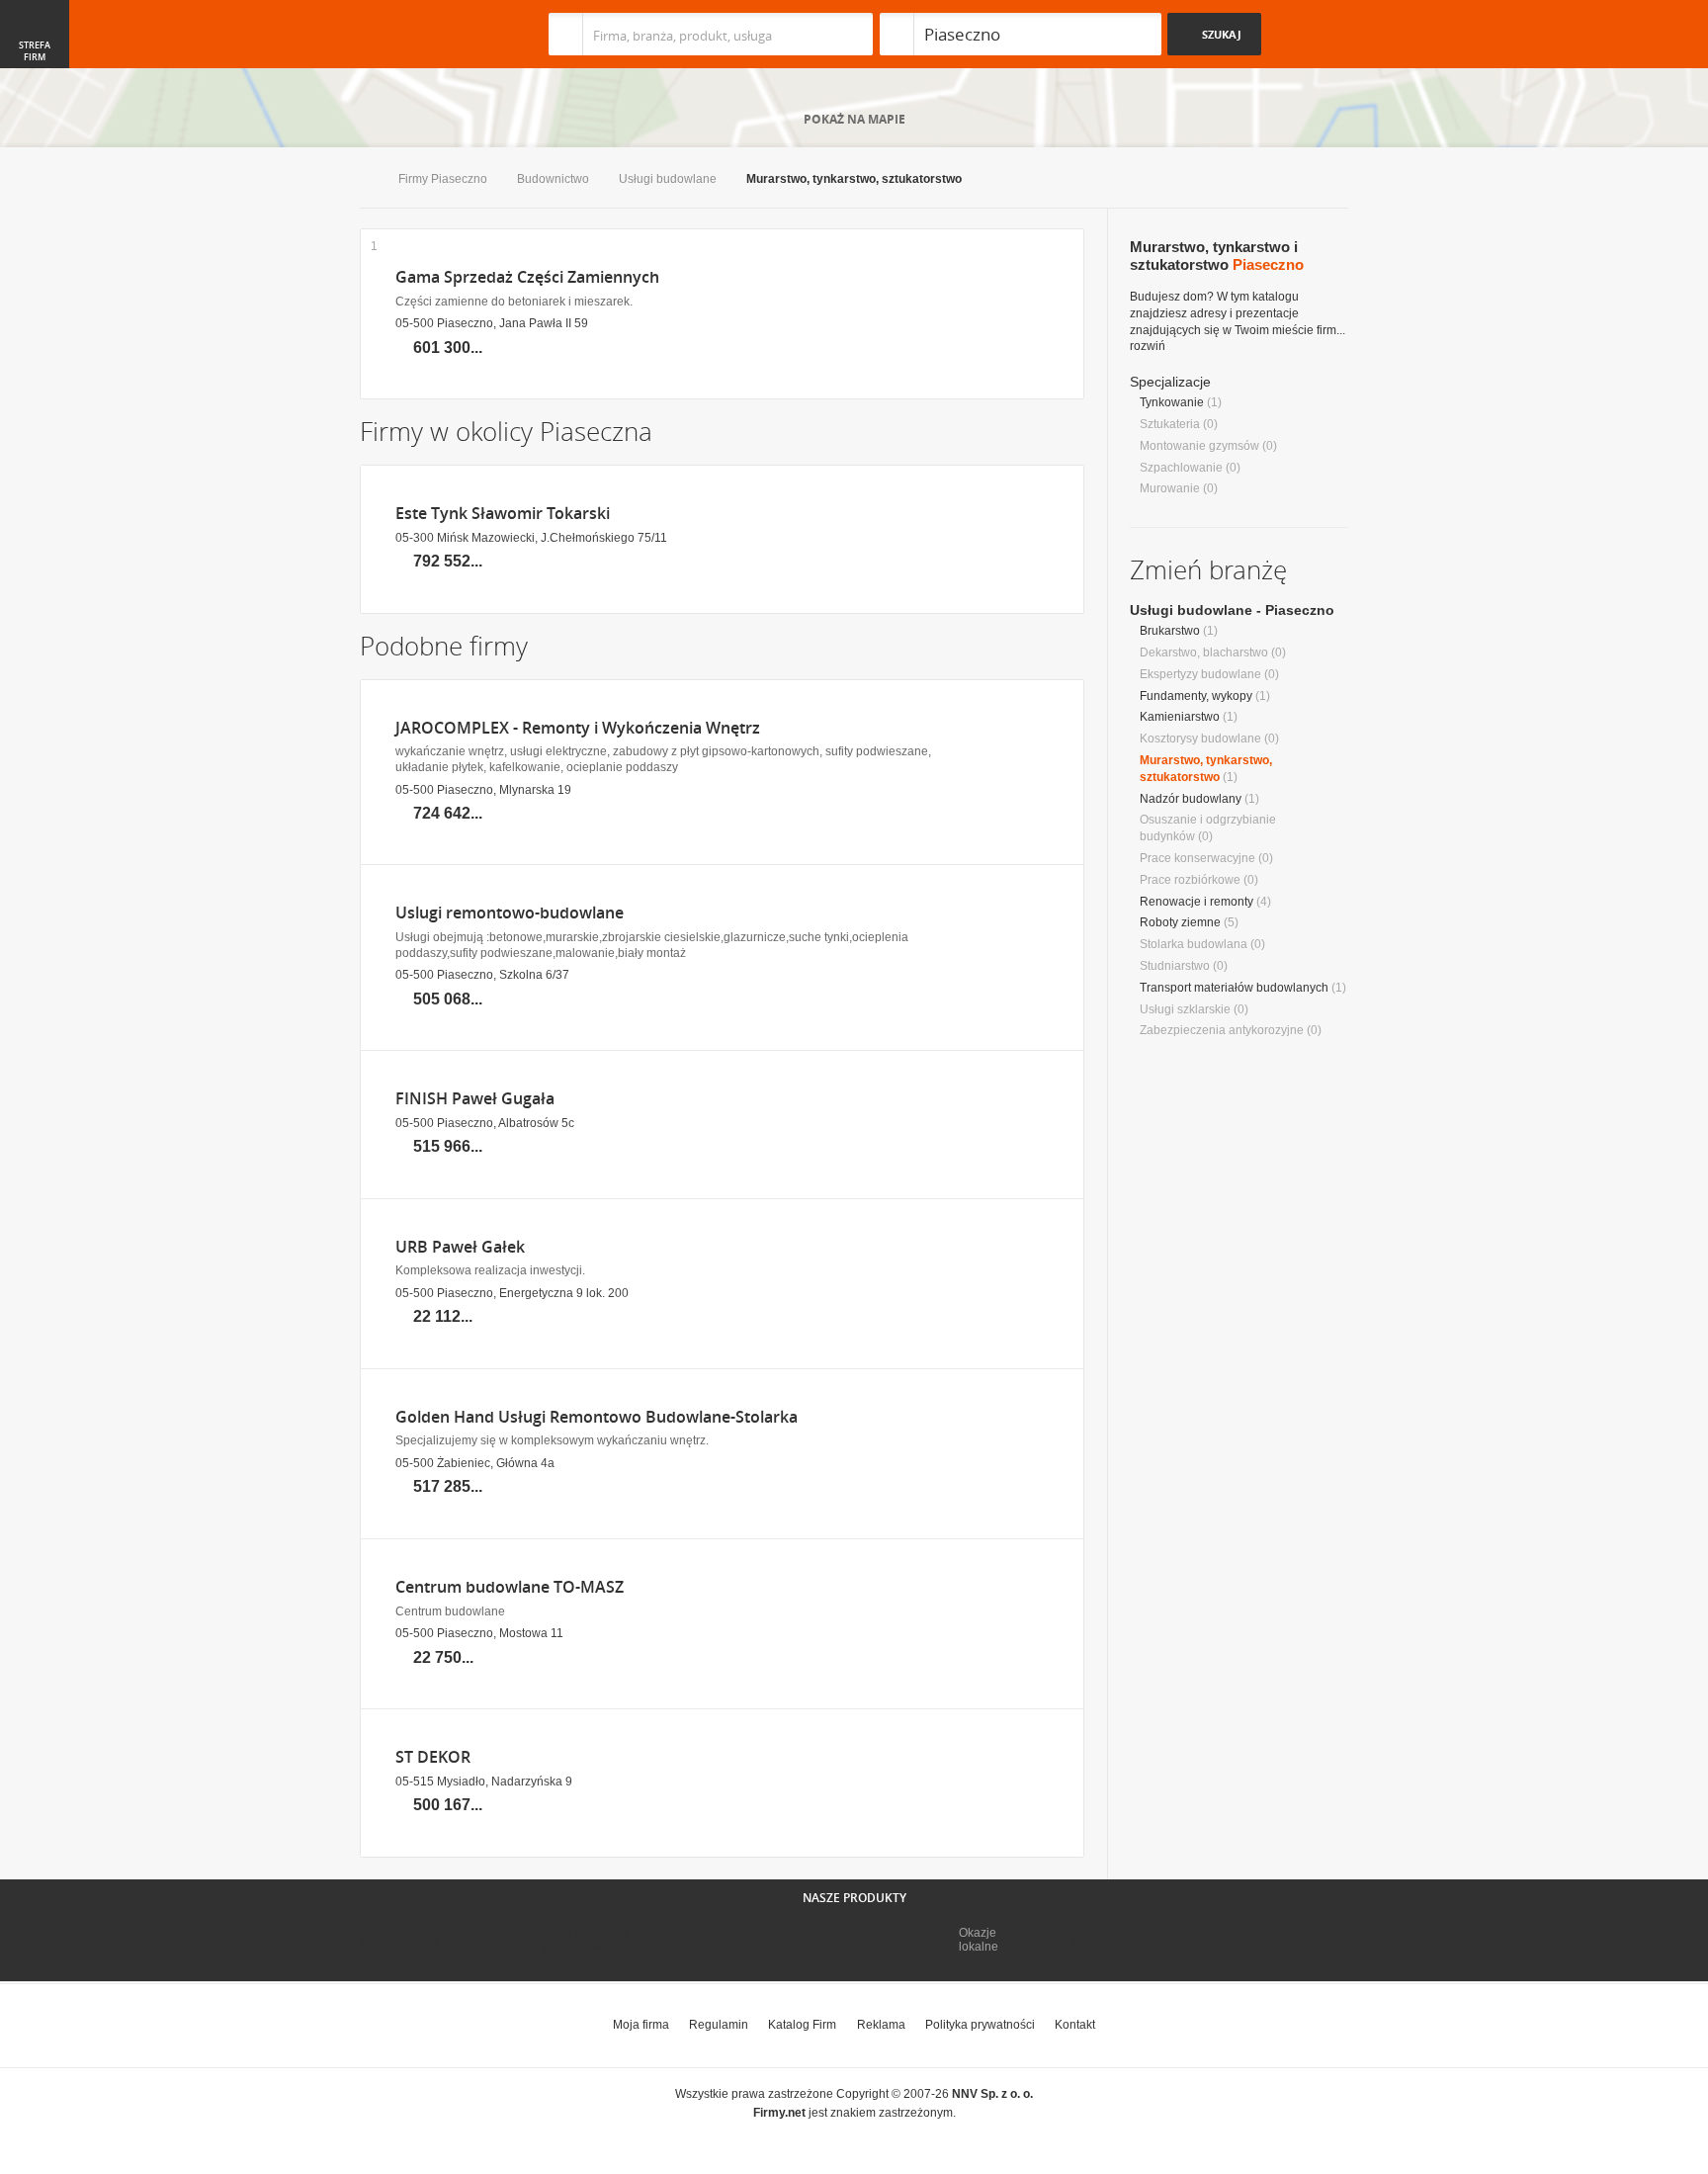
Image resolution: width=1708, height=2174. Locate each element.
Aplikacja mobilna (1281, 1941)
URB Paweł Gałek (460, 1247)
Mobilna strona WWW (418, 1941)
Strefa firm (35, 51)
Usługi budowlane (668, 179)
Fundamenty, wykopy (1196, 696)
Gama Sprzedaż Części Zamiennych (527, 277)
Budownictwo (553, 179)
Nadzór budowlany (1191, 799)
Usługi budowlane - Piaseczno (1232, 610)
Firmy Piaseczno (443, 179)
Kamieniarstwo (1180, 717)
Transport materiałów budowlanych (1234, 988)
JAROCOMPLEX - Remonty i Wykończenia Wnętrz (578, 728)
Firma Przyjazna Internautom (585, 1941)
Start (364, 180)
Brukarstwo (1170, 631)
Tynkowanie (1172, 402)
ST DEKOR (433, 1757)
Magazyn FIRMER (1120, 1941)
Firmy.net (418, 34)
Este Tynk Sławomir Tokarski (503, 514)
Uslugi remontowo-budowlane (510, 913)
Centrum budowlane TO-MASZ (510, 1587)
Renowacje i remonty (1196, 902)
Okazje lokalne (979, 1940)
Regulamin (719, 2025)
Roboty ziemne (1180, 922)
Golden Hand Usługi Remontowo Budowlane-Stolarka (597, 1417)
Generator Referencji (771, 1941)
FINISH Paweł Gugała (475, 1099)
